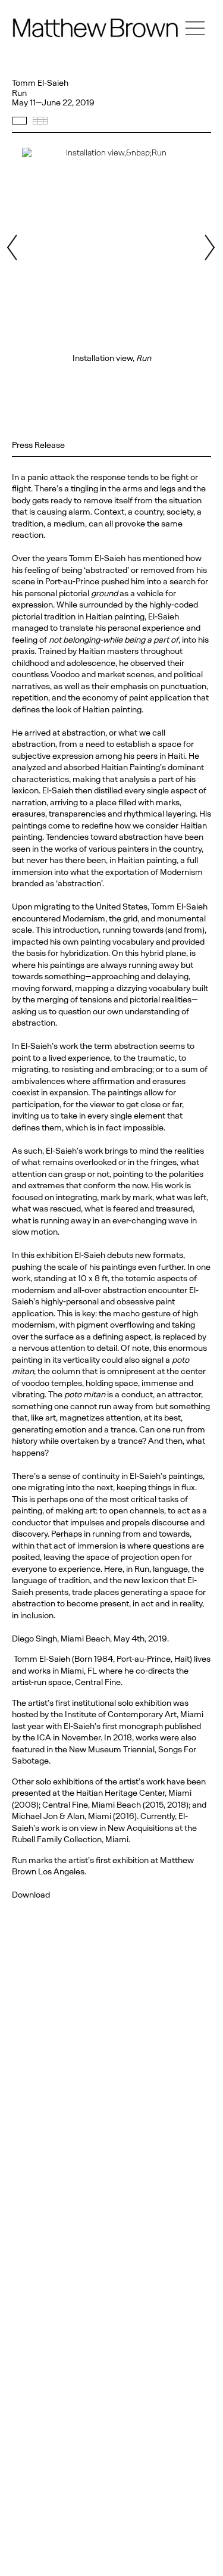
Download (31, 1895)
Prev (14, 247)
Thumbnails (40, 121)
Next (209, 247)
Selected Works (19, 121)
